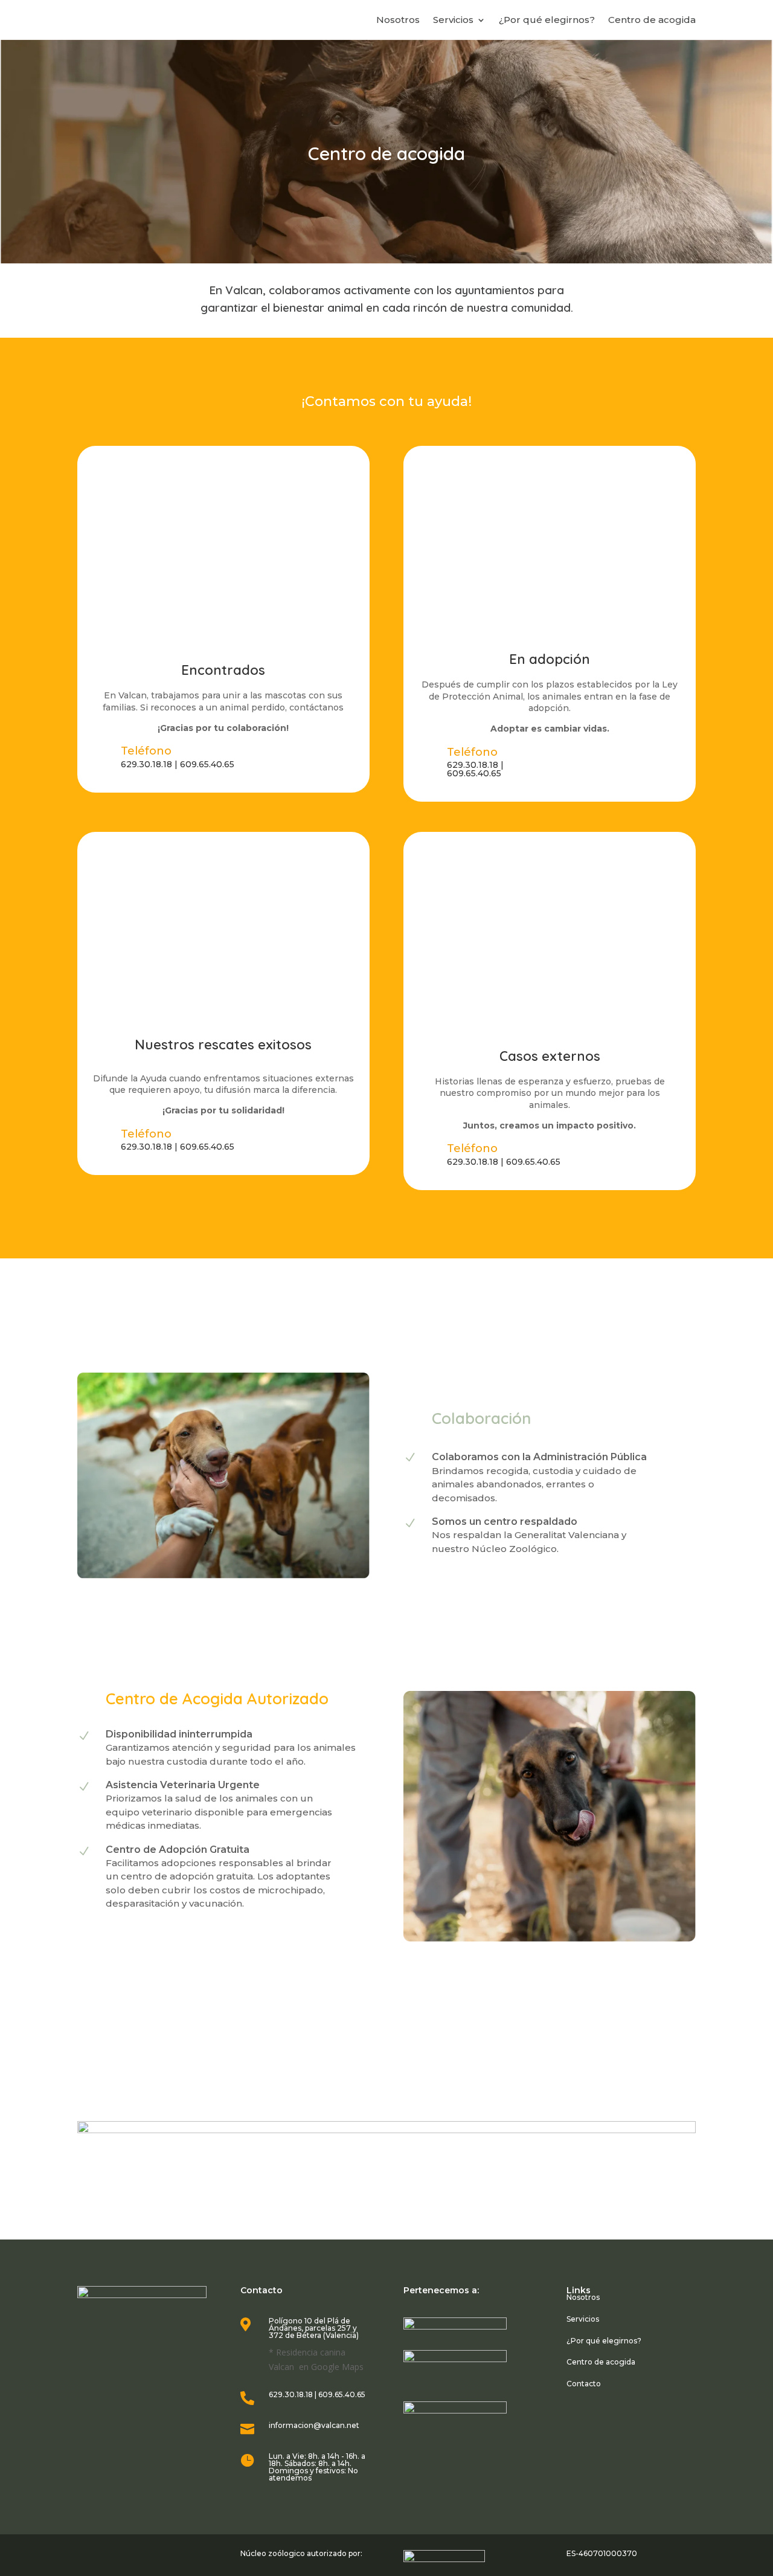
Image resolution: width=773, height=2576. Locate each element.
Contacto (584, 2384)
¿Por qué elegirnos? (547, 21)
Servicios (453, 21)
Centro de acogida (652, 21)
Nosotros (398, 21)
